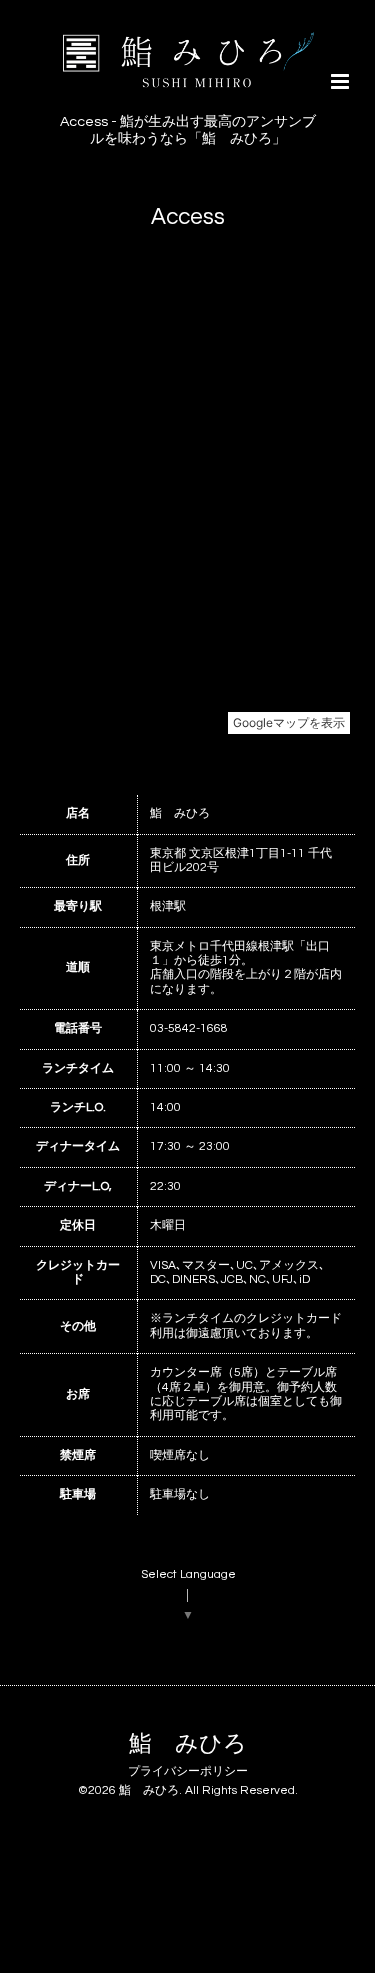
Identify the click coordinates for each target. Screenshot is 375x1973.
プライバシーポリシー (188, 1771)
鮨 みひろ (188, 1743)
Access (188, 216)
